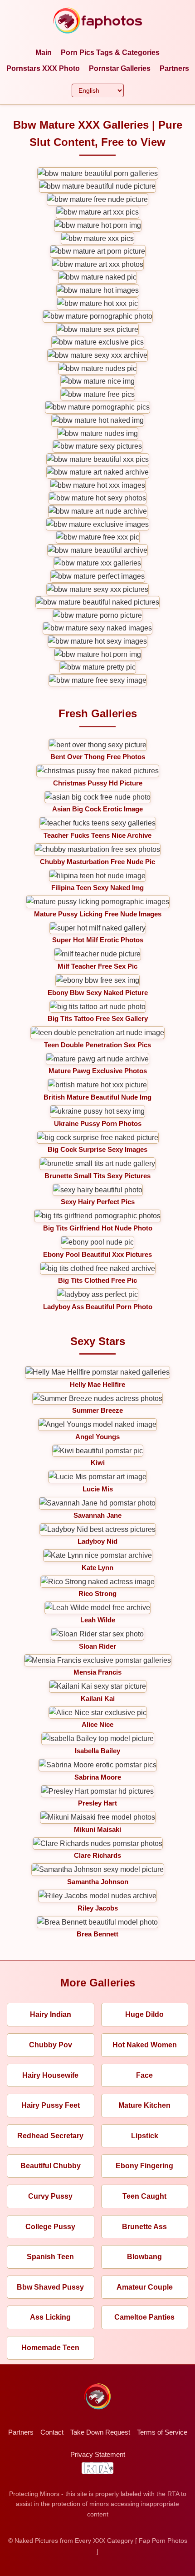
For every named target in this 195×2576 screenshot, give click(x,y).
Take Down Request (100, 2432)
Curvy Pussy (50, 2196)
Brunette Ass (144, 2227)
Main (44, 53)
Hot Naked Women (145, 2045)
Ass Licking (50, 2317)
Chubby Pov (51, 2045)
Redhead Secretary (50, 2136)
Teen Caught (144, 2196)
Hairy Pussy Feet (51, 2105)
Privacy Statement (98, 2454)
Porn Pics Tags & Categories (110, 53)
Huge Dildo (144, 2014)
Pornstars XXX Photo (43, 68)
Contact (52, 2432)
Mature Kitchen (144, 2105)
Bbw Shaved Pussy (50, 2287)
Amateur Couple (145, 2287)
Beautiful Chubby (51, 2166)
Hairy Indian (51, 2014)
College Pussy (50, 2227)
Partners (174, 68)
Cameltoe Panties (144, 2317)
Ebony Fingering (144, 2166)
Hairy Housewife (50, 2075)
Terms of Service (162, 2432)
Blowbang (144, 2257)
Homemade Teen (50, 2348)
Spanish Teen (50, 2257)
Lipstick (145, 2136)
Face (144, 2075)
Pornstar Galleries (120, 68)
